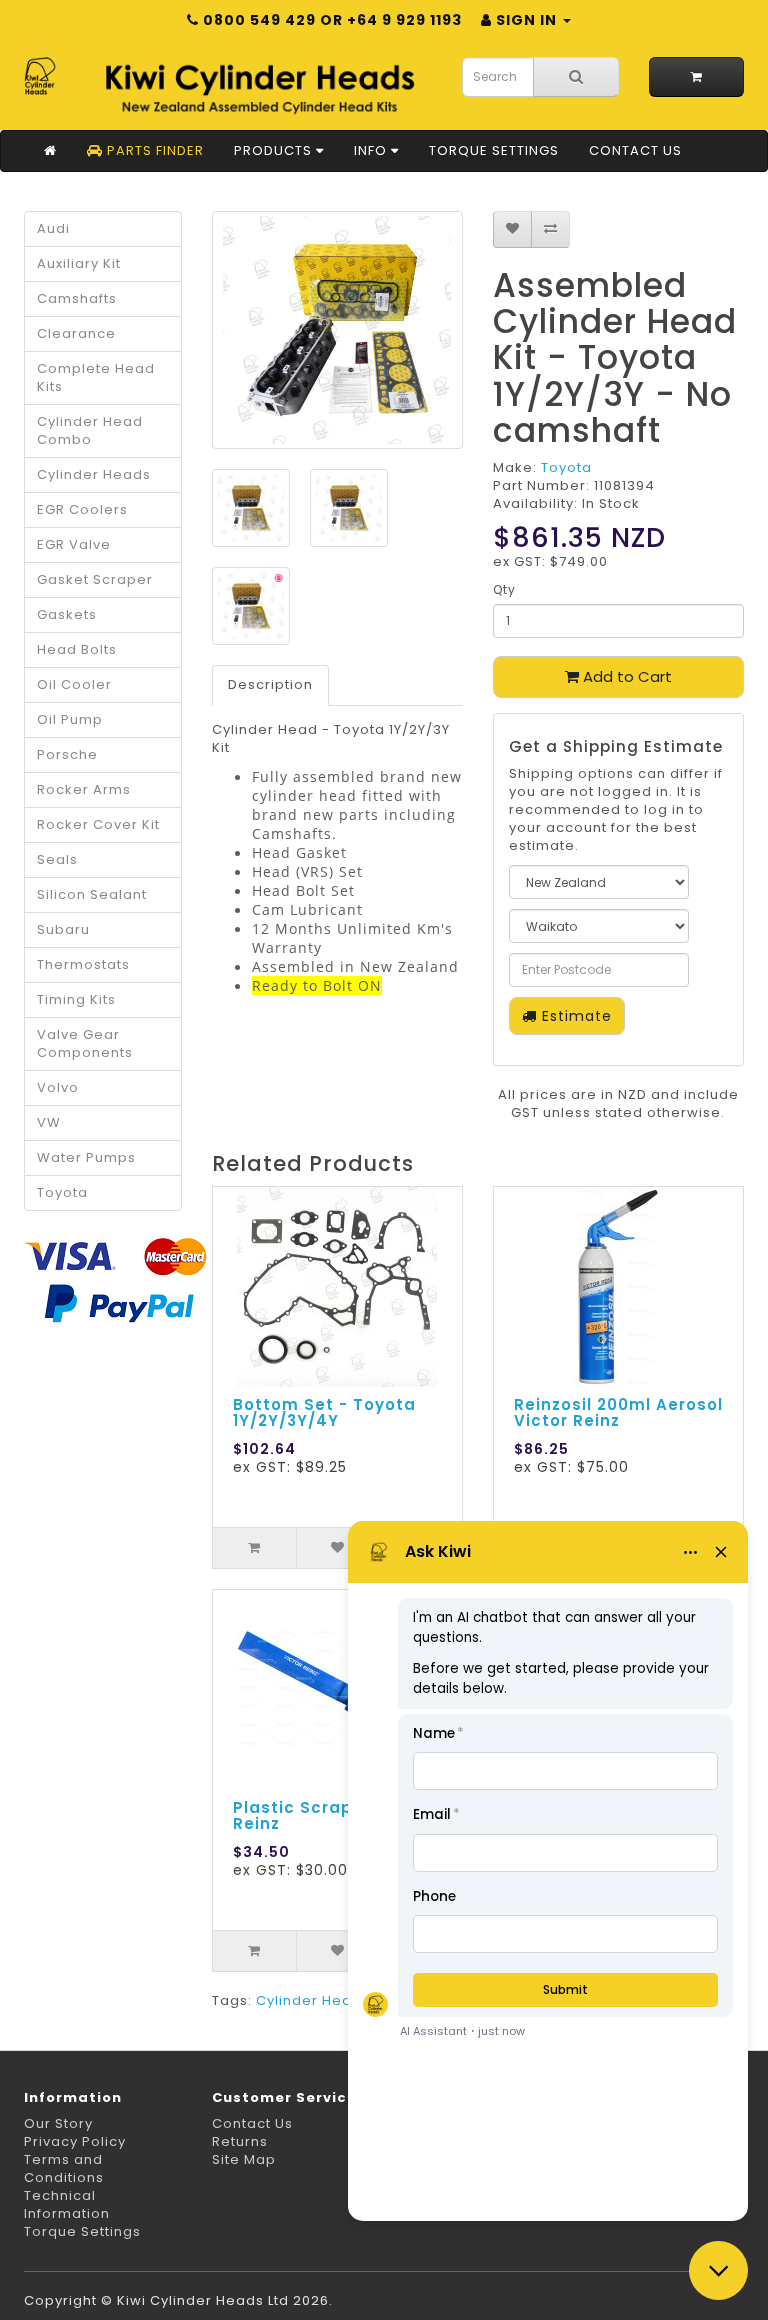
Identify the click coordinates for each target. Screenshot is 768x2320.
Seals (57, 859)
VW (49, 1122)
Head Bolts (77, 649)
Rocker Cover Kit (98, 824)
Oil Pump (70, 719)
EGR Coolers (82, 509)
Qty (504, 589)
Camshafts (77, 298)
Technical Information (67, 2204)
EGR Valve (74, 544)
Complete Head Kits (96, 377)
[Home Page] (50, 151)
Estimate (574, 1016)
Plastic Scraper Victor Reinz (331, 1816)
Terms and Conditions (64, 2168)
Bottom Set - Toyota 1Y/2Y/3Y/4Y (324, 1413)
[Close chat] (718, 2270)
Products (275, 150)
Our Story (58, 2123)
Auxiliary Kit (79, 263)
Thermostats (83, 964)
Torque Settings (494, 150)
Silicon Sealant (92, 894)
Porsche (67, 754)
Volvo (58, 1087)
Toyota (62, 1192)
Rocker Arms (84, 789)
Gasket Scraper (95, 579)
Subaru (63, 929)
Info (372, 150)
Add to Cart (625, 676)
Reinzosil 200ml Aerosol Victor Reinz (618, 1413)
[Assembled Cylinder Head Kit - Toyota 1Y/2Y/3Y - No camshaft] (337, 330)
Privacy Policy (75, 2141)
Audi (53, 228)
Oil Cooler (74, 684)
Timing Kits (76, 999)
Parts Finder (153, 150)
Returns (240, 2141)
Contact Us (635, 150)
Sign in (526, 20)
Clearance (76, 333)
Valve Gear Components (85, 1043)
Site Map (244, 2159)
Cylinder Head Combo (90, 430)
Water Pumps (86, 1157)
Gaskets (67, 614)
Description (270, 684)
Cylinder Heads (94, 474)
